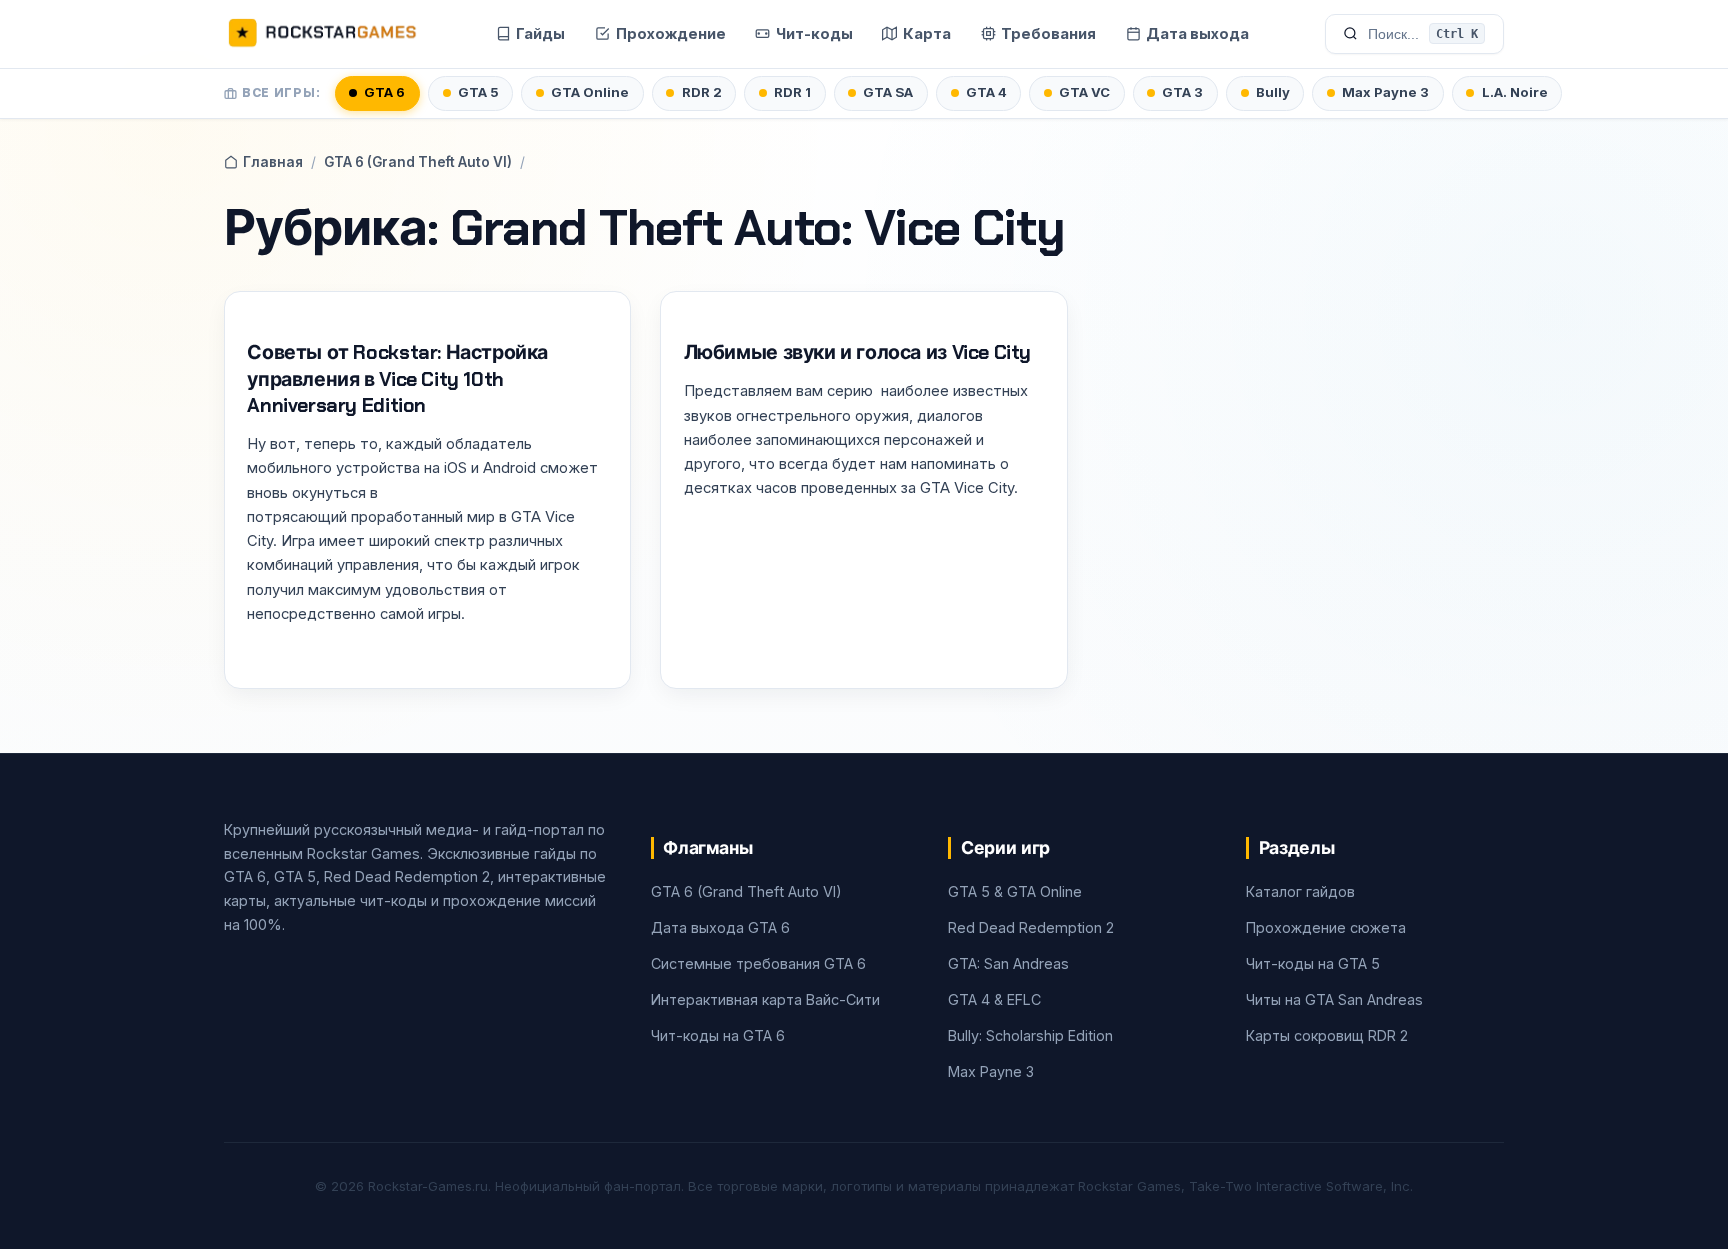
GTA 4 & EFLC (994, 999)
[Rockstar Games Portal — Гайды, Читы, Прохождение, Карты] (322, 34)
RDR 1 (792, 92)
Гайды (540, 34)
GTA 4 (986, 92)
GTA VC (1084, 92)
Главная (273, 162)
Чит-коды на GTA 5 (1313, 963)
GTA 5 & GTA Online (1015, 891)
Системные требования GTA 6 (758, 963)
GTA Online (590, 92)
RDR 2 (702, 92)
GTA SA (888, 92)
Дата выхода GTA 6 (720, 927)
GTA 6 (384, 92)
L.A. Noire (1515, 92)
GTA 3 (1182, 92)
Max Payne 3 (1385, 92)
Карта (927, 34)
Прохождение (671, 34)
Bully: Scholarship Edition (1030, 1035)
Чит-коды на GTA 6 (718, 1035)
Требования (1048, 34)
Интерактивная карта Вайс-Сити (765, 999)
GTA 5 (478, 92)
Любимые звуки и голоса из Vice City (857, 352)
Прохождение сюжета (1326, 927)
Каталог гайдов (1300, 891)
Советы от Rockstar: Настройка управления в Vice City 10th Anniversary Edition (397, 379)
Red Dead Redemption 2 (1031, 927)
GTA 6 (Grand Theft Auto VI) (418, 162)
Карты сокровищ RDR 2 (1327, 1035)
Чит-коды (814, 34)
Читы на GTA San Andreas (1334, 999)
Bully (1273, 92)
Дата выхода (1197, 34)
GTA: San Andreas (1008, 963)
